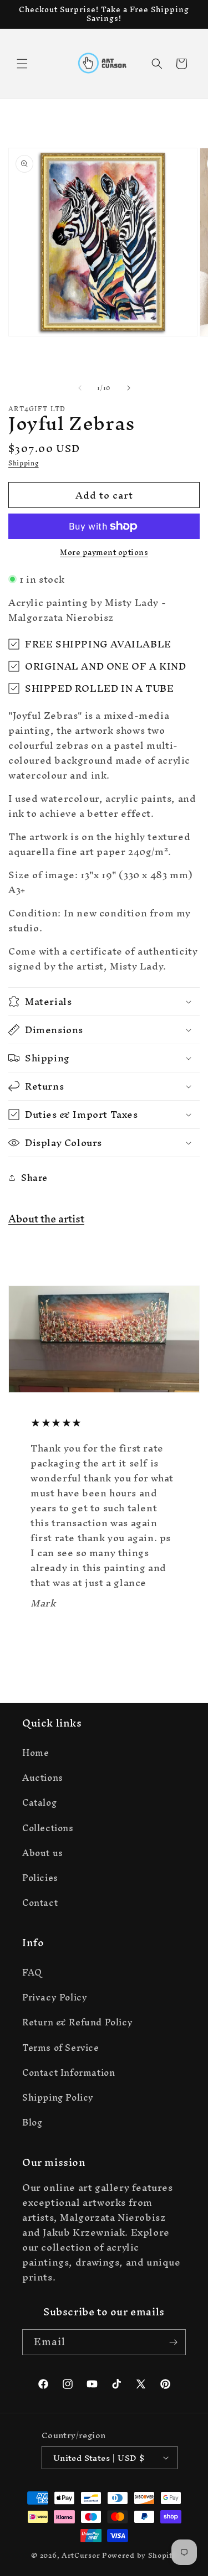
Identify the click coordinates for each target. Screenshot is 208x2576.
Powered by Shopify (139, 2555)
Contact (40, 1903)
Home (35, 1753)
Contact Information (69, 2072)
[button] (22, 64)
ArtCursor (81, 2555)
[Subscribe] (173, 2342)
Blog (32, 2122)
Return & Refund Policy (77, 2022)
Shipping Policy (58, 2097)
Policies (40, 1878)
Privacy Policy (55, 1997)
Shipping (24, 463)
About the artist (46, 1219)
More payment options (104, 553)
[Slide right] (129, 388)
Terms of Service (61, 2048)
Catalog (39, 1802)
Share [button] (34, 1178)
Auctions (43, 1777)
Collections (48, 1828)
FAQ (32, 1972)
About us (43, 1853)
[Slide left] (80, 388)
